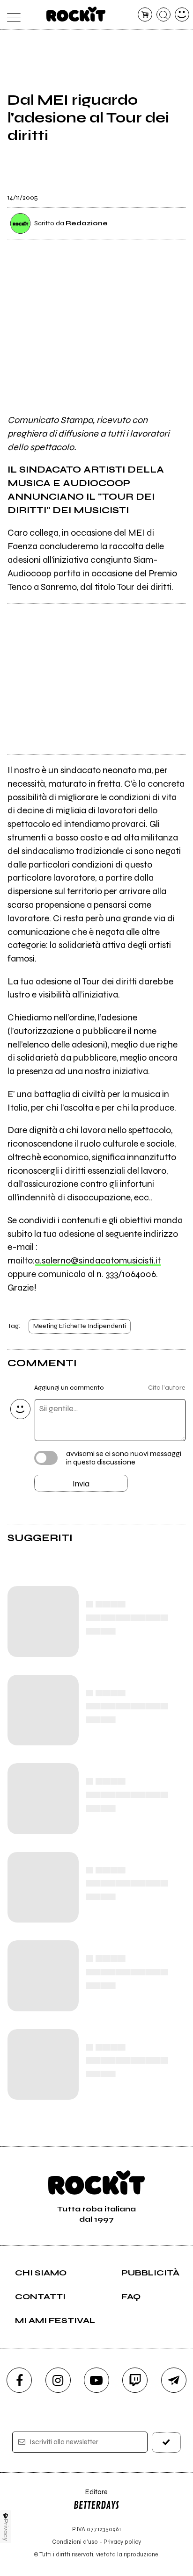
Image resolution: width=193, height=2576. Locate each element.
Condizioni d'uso (75, 2542)
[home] (76, 14)
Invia (81, 1484)
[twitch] (135, 2380)
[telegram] (174, 2380)
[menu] (11, 15)
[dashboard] (182, 15)
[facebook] (19, 2380)
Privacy (6, 2530)
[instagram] (58, 2380)
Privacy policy (122, 2542)
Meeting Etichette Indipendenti (80, 1326)
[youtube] (96, 2380)
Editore (90, 2496)
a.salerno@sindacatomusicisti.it (98, 1260)
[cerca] (164, 15)
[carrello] (145, 15)
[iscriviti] (166, 2442)
